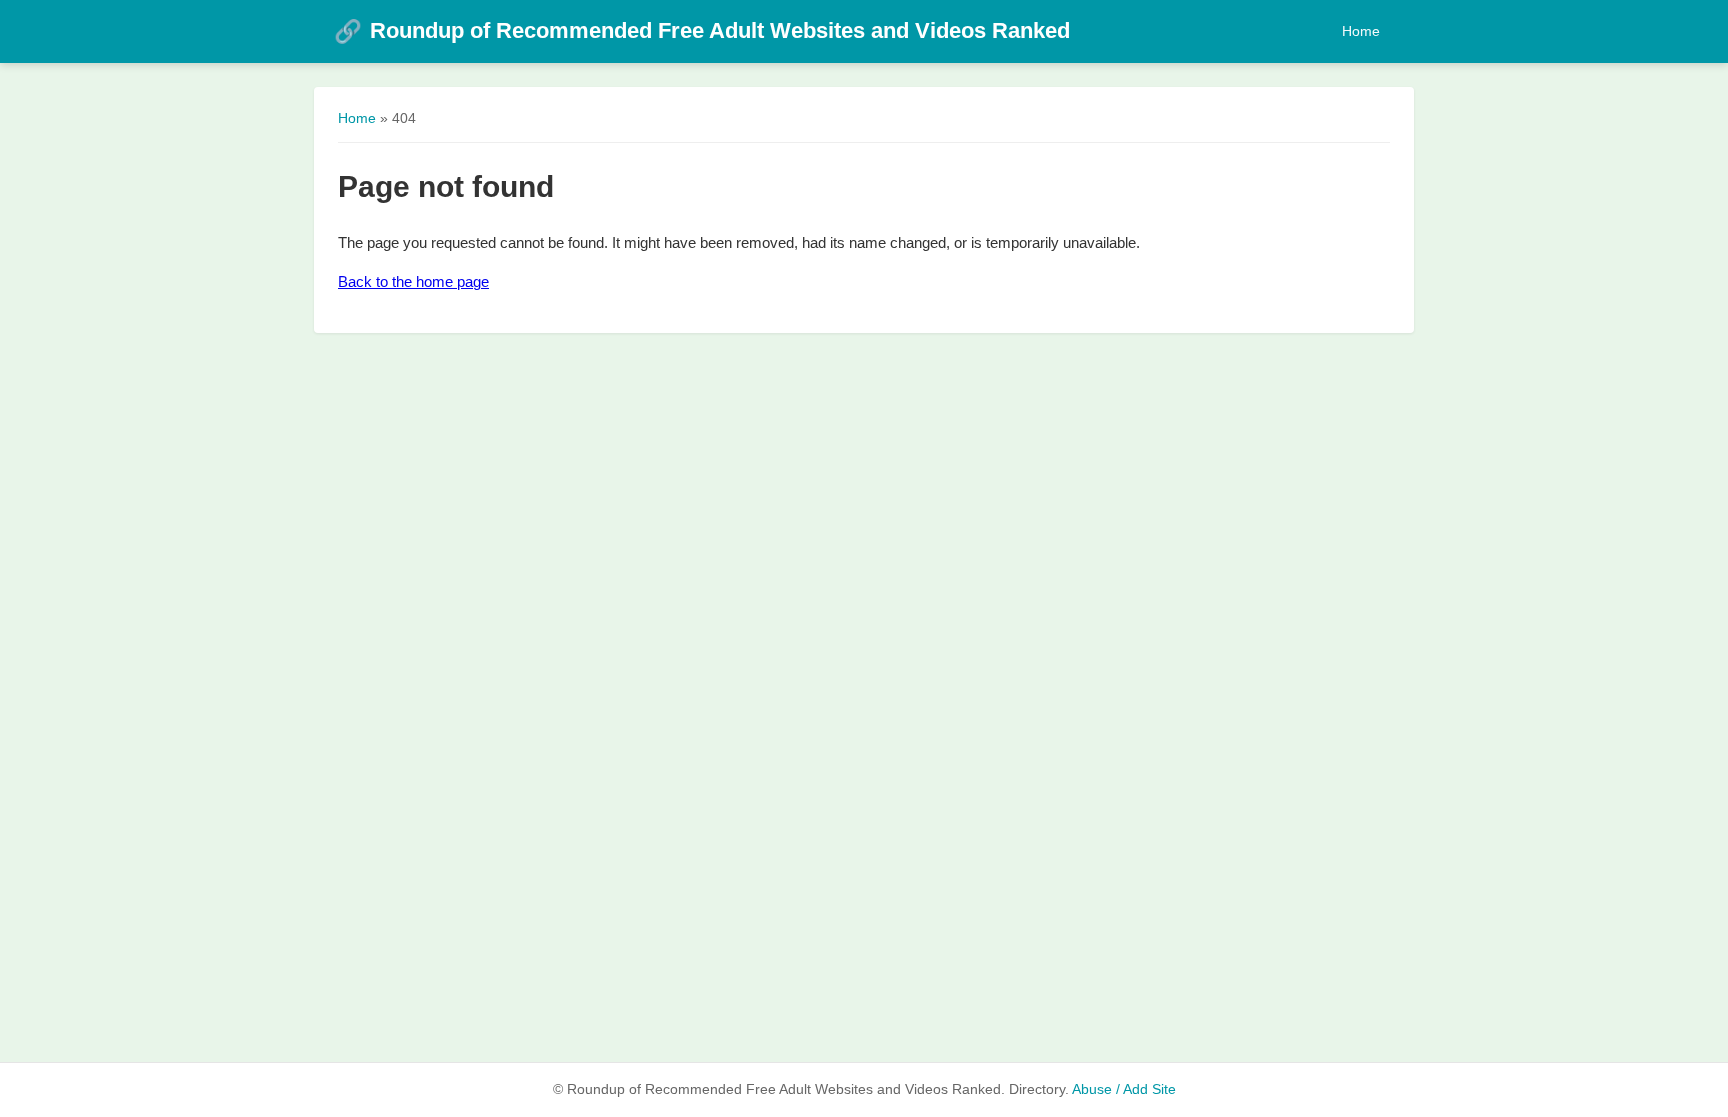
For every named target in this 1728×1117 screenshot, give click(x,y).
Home (1361, 31)
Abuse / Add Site (1124, 1089)
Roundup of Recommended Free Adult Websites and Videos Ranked (702, 30)
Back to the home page (413, 281)
